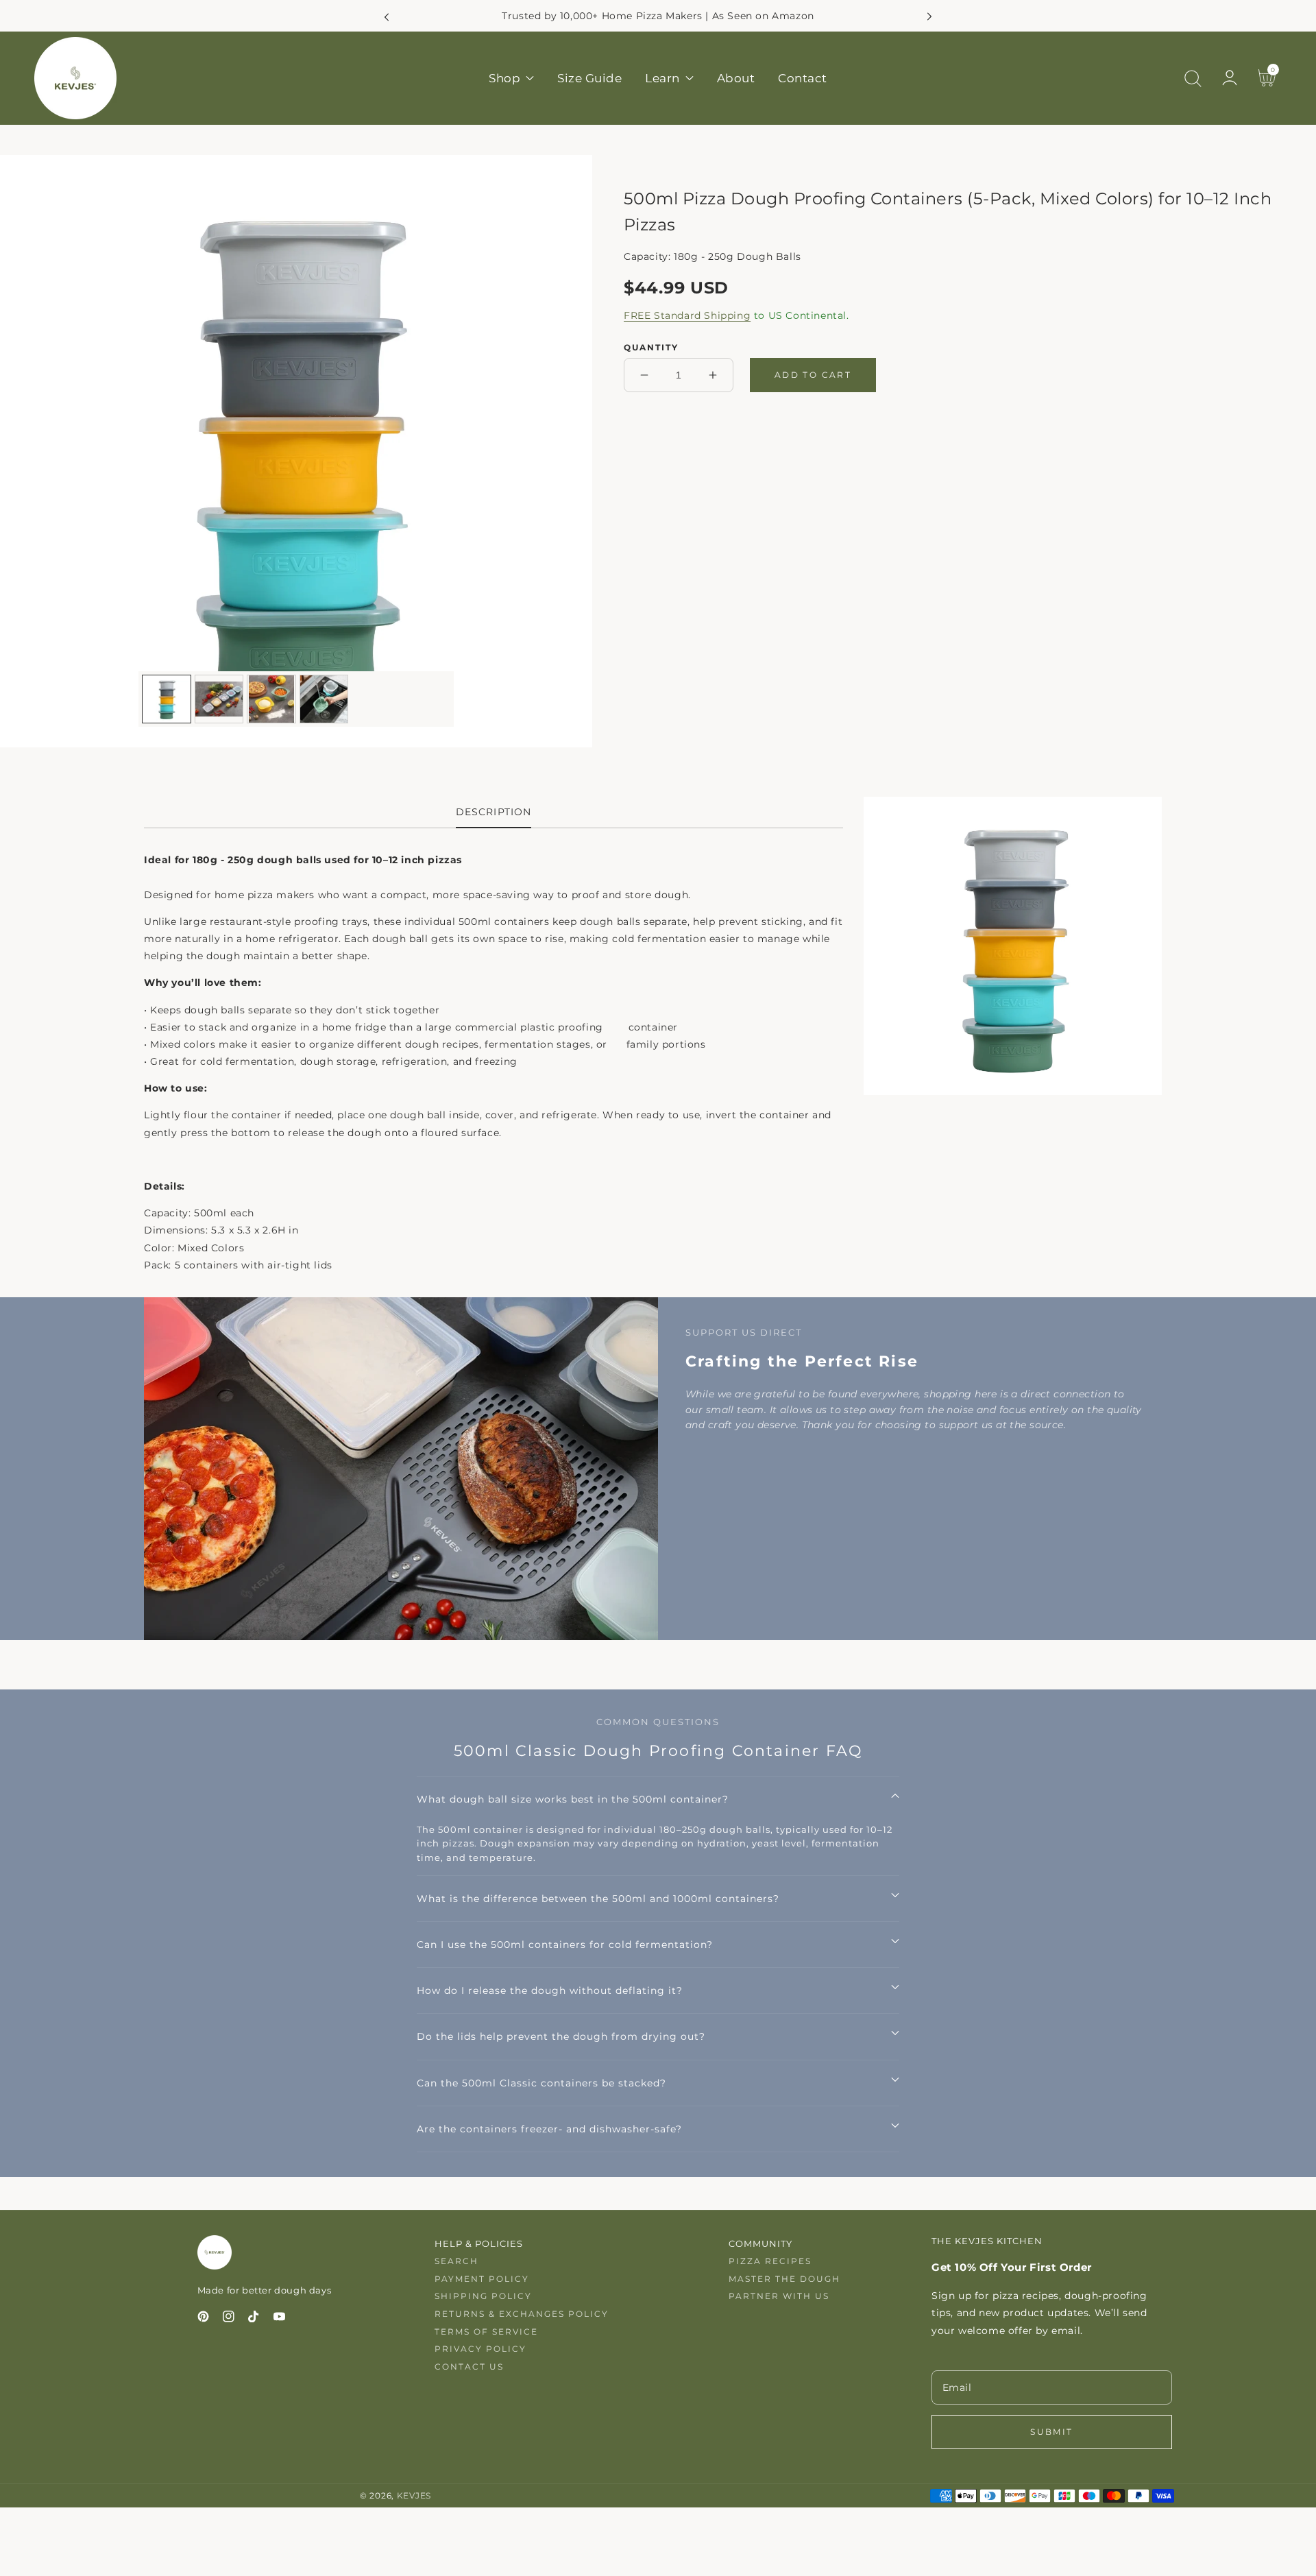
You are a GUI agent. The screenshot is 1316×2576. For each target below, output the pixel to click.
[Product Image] (296, 451)
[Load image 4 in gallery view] (324, 699)
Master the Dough (784, 2279)
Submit (1051, 2432)
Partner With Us (779, 2296)
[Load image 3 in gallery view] (271, 699)
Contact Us (469, 2367)
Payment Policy (482, 2279)
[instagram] (229, 2319)
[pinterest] (203, 2319)
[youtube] (279, 2319)
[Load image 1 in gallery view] (167, 699)
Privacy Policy (480, 2349)
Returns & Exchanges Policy (522, 2314)
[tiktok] (254, 2319)
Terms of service (486, 2332)
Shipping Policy (483, 2296)
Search (456, 2261)
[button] (1193, 78)
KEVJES (414, 2496)
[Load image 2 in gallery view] (219, 699)
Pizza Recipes (770, 2261)
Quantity (651, 347)
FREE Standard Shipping (687, 315)
